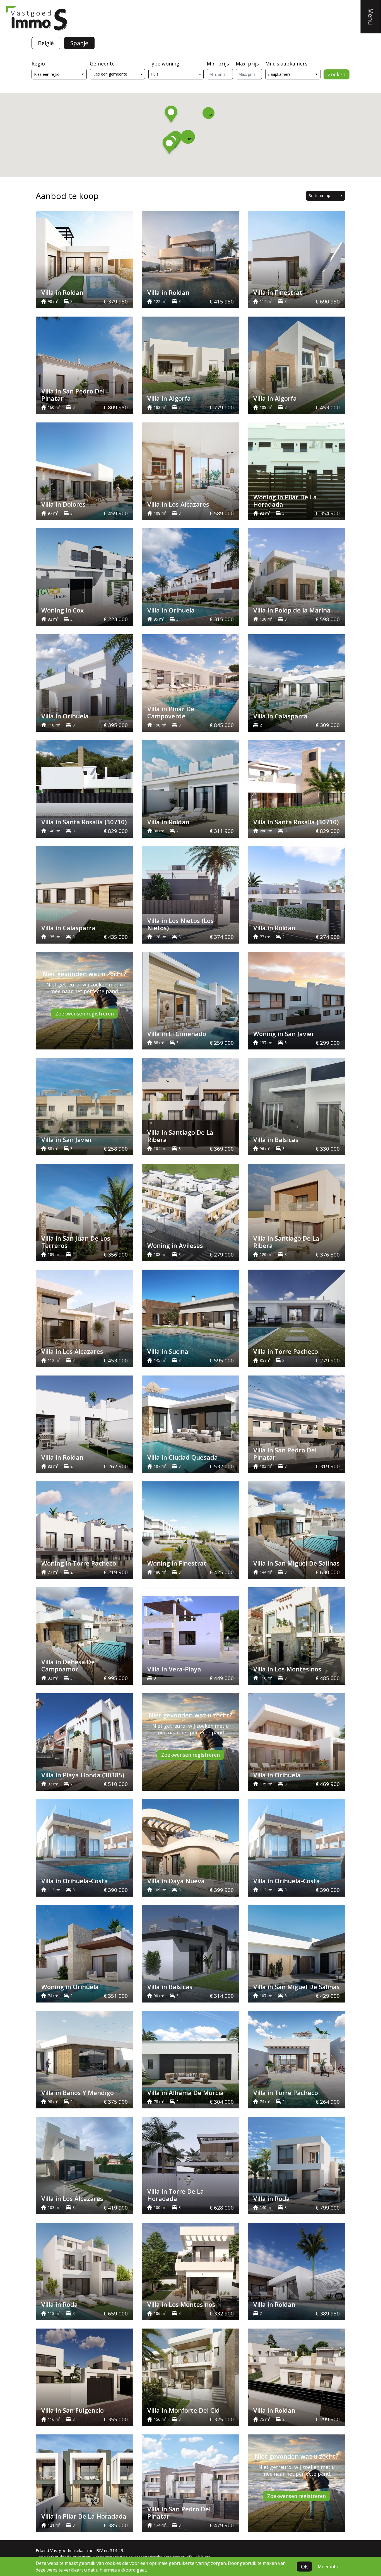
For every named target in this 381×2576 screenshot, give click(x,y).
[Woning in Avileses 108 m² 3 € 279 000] (191, 1212)
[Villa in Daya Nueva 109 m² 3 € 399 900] (191, 1847)
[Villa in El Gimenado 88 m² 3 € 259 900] (191, 1000)
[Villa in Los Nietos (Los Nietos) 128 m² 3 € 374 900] (191, 894)
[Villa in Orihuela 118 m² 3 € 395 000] (85, 682)
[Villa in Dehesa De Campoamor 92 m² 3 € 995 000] (85, 1635)
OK (304, 2567)
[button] (171, 115)
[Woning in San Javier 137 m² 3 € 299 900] (296, 1000)
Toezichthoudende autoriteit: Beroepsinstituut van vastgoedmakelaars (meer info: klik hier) (123, 2557)
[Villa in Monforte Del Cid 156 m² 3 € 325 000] (191, 2377)
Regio (38, 64)
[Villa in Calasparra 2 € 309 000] (296, 682)
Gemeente (102, 64)
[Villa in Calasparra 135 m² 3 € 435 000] (85, 894)
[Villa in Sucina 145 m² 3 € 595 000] (191, 1318)
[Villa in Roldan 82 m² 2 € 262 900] (85, 1424)
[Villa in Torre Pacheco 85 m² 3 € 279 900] (296, 1318)
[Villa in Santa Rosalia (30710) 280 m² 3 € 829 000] (296, 788)
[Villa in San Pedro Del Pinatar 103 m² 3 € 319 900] (296, 1424)
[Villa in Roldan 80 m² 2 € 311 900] (191, 788)
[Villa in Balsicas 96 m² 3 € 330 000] (296, 1106)
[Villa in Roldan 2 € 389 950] (296, 2271)
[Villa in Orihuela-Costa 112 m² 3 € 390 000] (85, 1847)
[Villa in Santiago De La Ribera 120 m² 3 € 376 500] (296, 1212)
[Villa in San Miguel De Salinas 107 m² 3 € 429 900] (296, 1953)
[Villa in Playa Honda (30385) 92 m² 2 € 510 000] (85, 1741)
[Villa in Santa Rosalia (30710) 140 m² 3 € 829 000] (85, 788)
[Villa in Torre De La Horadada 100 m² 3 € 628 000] (191, 2165)
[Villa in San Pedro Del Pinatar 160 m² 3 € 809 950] (85, 365)
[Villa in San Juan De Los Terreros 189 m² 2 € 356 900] (85, 1212)
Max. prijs (247, 64)
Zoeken (337, 74)
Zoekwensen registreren (85, 1014)
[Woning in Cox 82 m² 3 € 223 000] (85, 577)
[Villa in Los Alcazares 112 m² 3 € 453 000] (85, 1318)
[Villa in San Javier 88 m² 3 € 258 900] (85, 1106)
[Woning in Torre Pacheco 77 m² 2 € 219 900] (85, 1530)
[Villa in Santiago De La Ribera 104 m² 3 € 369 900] (191, 1106)
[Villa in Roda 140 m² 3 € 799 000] (296, 2165)
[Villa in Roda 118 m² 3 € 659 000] (85, 2271)
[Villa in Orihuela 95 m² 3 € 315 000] (191, 577)
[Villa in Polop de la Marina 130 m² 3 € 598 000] (296, 577)
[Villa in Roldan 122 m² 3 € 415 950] (191, 259)
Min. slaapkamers (286, 64)
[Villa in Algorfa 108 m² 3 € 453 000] (296, 365)
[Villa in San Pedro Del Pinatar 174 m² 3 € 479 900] (191, 2483)
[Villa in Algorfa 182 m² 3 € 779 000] (191, 365)
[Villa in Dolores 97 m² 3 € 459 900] (85, 471)
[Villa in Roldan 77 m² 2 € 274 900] (296, 894)
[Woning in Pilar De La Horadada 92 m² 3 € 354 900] (296, 471)
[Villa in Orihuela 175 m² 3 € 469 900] (296, 1741)
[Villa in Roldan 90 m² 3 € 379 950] (85, 259)
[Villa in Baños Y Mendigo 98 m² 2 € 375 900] (85, 2059)
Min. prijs (218, 64)
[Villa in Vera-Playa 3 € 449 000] (191, 1635)
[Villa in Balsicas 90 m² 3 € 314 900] (191, 1953)
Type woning (164, 64)
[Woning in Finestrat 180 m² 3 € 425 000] (191, 1530)
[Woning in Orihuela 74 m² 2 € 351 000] (85, 1953)
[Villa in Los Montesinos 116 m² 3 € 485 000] (296, 1635)
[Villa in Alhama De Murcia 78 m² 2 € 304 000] (191, 2059)
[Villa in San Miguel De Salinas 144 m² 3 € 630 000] (296, 1530)
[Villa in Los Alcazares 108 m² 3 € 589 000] (191, 471)
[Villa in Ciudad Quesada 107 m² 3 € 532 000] (191, 1424)
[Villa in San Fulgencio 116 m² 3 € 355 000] (85, 2377)
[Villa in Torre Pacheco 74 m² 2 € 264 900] (296, 2059)
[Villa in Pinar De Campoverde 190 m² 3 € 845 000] (191, 682)
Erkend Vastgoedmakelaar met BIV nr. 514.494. (81, 2550)
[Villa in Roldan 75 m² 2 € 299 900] (296, 2377)
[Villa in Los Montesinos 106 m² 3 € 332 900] (191, 2271)
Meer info (328, 2567)
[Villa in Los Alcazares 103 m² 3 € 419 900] (85, 2165)
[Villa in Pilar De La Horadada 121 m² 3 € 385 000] (85, 2483)
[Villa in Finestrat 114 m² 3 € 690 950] (296, 259)
